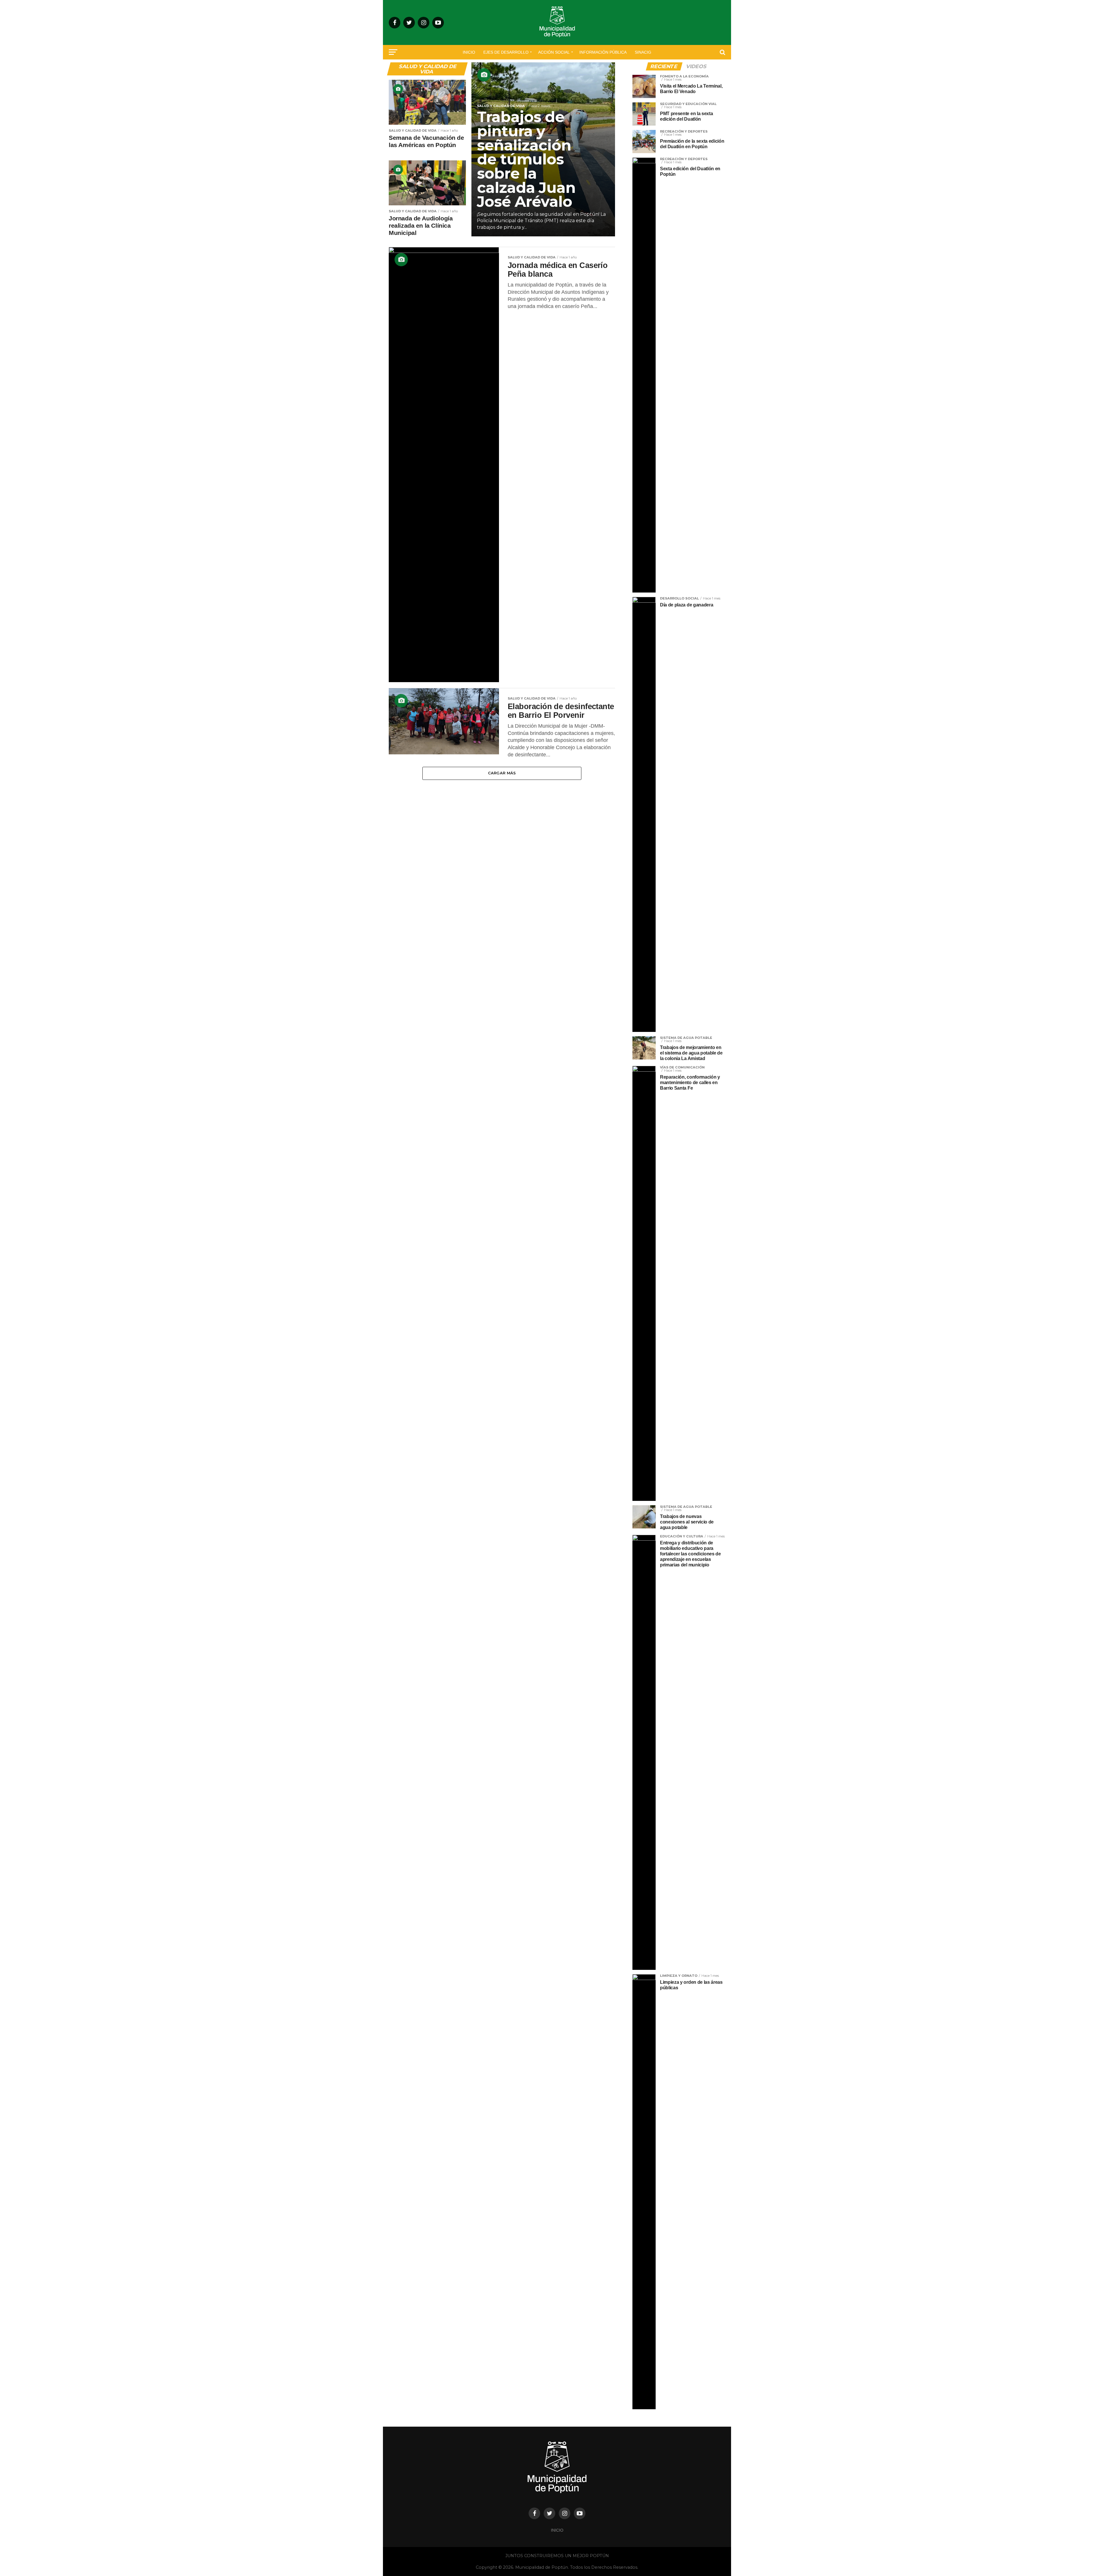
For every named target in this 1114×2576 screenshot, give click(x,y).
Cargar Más (502, 773)
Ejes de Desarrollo (506, 52)
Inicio (469, 52)
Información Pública (603, 52)
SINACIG (643, 52)
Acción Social (554, 52)
